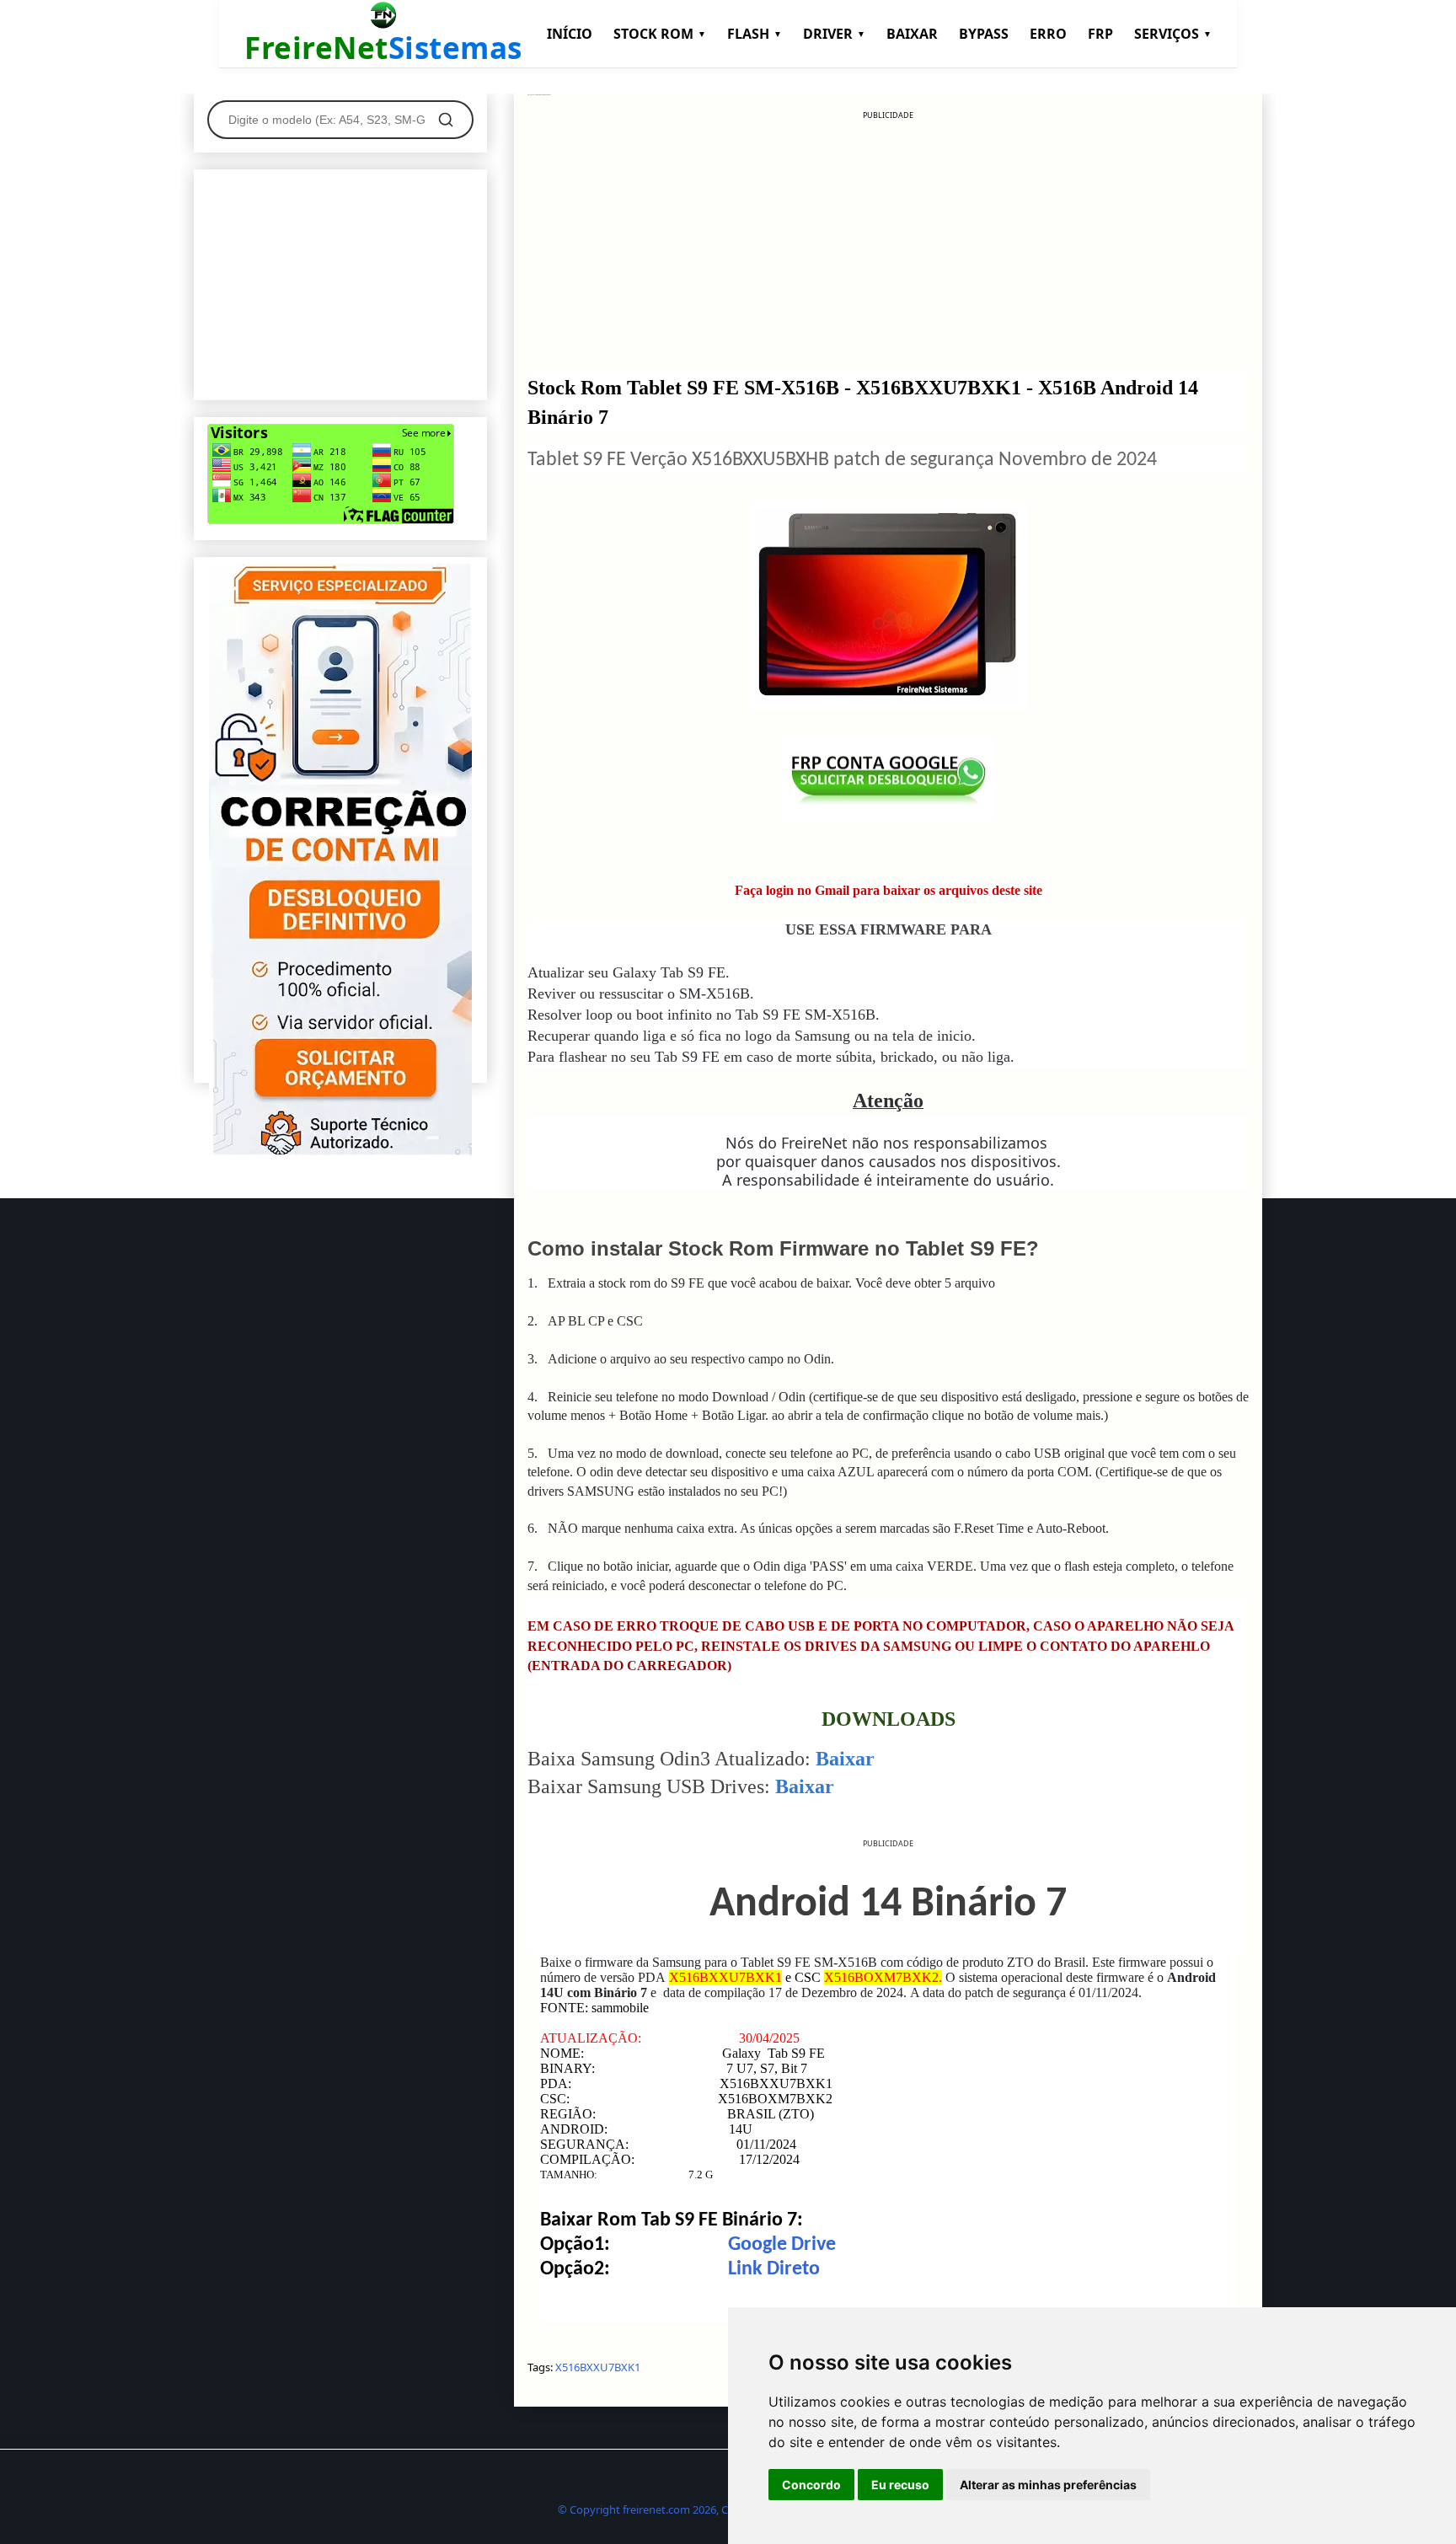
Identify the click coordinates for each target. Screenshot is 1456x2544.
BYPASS (984, 34)
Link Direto (774, 2269)
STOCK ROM (660, 34)
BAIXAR (912, 34)
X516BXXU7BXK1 (598, 2367)
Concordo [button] (811, 2485)
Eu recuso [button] (900, 2485)
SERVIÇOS (1173, 34)
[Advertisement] (888, 239)
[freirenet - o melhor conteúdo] (340, 1152)
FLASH (755, 34)
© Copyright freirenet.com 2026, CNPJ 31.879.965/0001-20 (701, 2509)
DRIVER (834, 34)
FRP (1100, 34)
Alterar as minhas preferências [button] (1048, 2485)
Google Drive (782, 2245)
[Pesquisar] (446, 120)
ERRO (1048, 34)
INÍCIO (570, 34)
